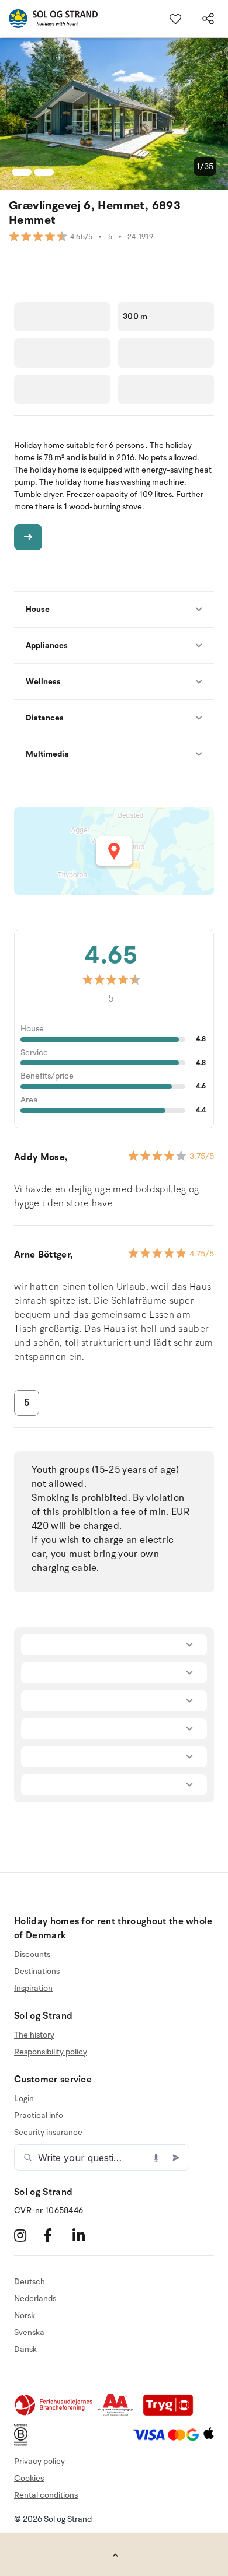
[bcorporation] (24, 2443)
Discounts (32, 1955)
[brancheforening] (54, 2414)
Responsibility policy (51, 2052)
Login (24, 2099)
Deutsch (30, 2282)
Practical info (39, 2115)
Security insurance (48, 2132)
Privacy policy (39, 2461)
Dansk (25, 2349)
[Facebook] (56, 2235)
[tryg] (171, 2414)
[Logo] (49, 19)
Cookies (29, 2478)
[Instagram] (27, 2235)
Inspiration (33, 1988)
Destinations (37, 1971)
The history (34, 2035)
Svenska (29, 2332)
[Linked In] (86, 2235)
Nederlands (35, 2299)
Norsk (25, 2316)
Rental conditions (46, 2495)
